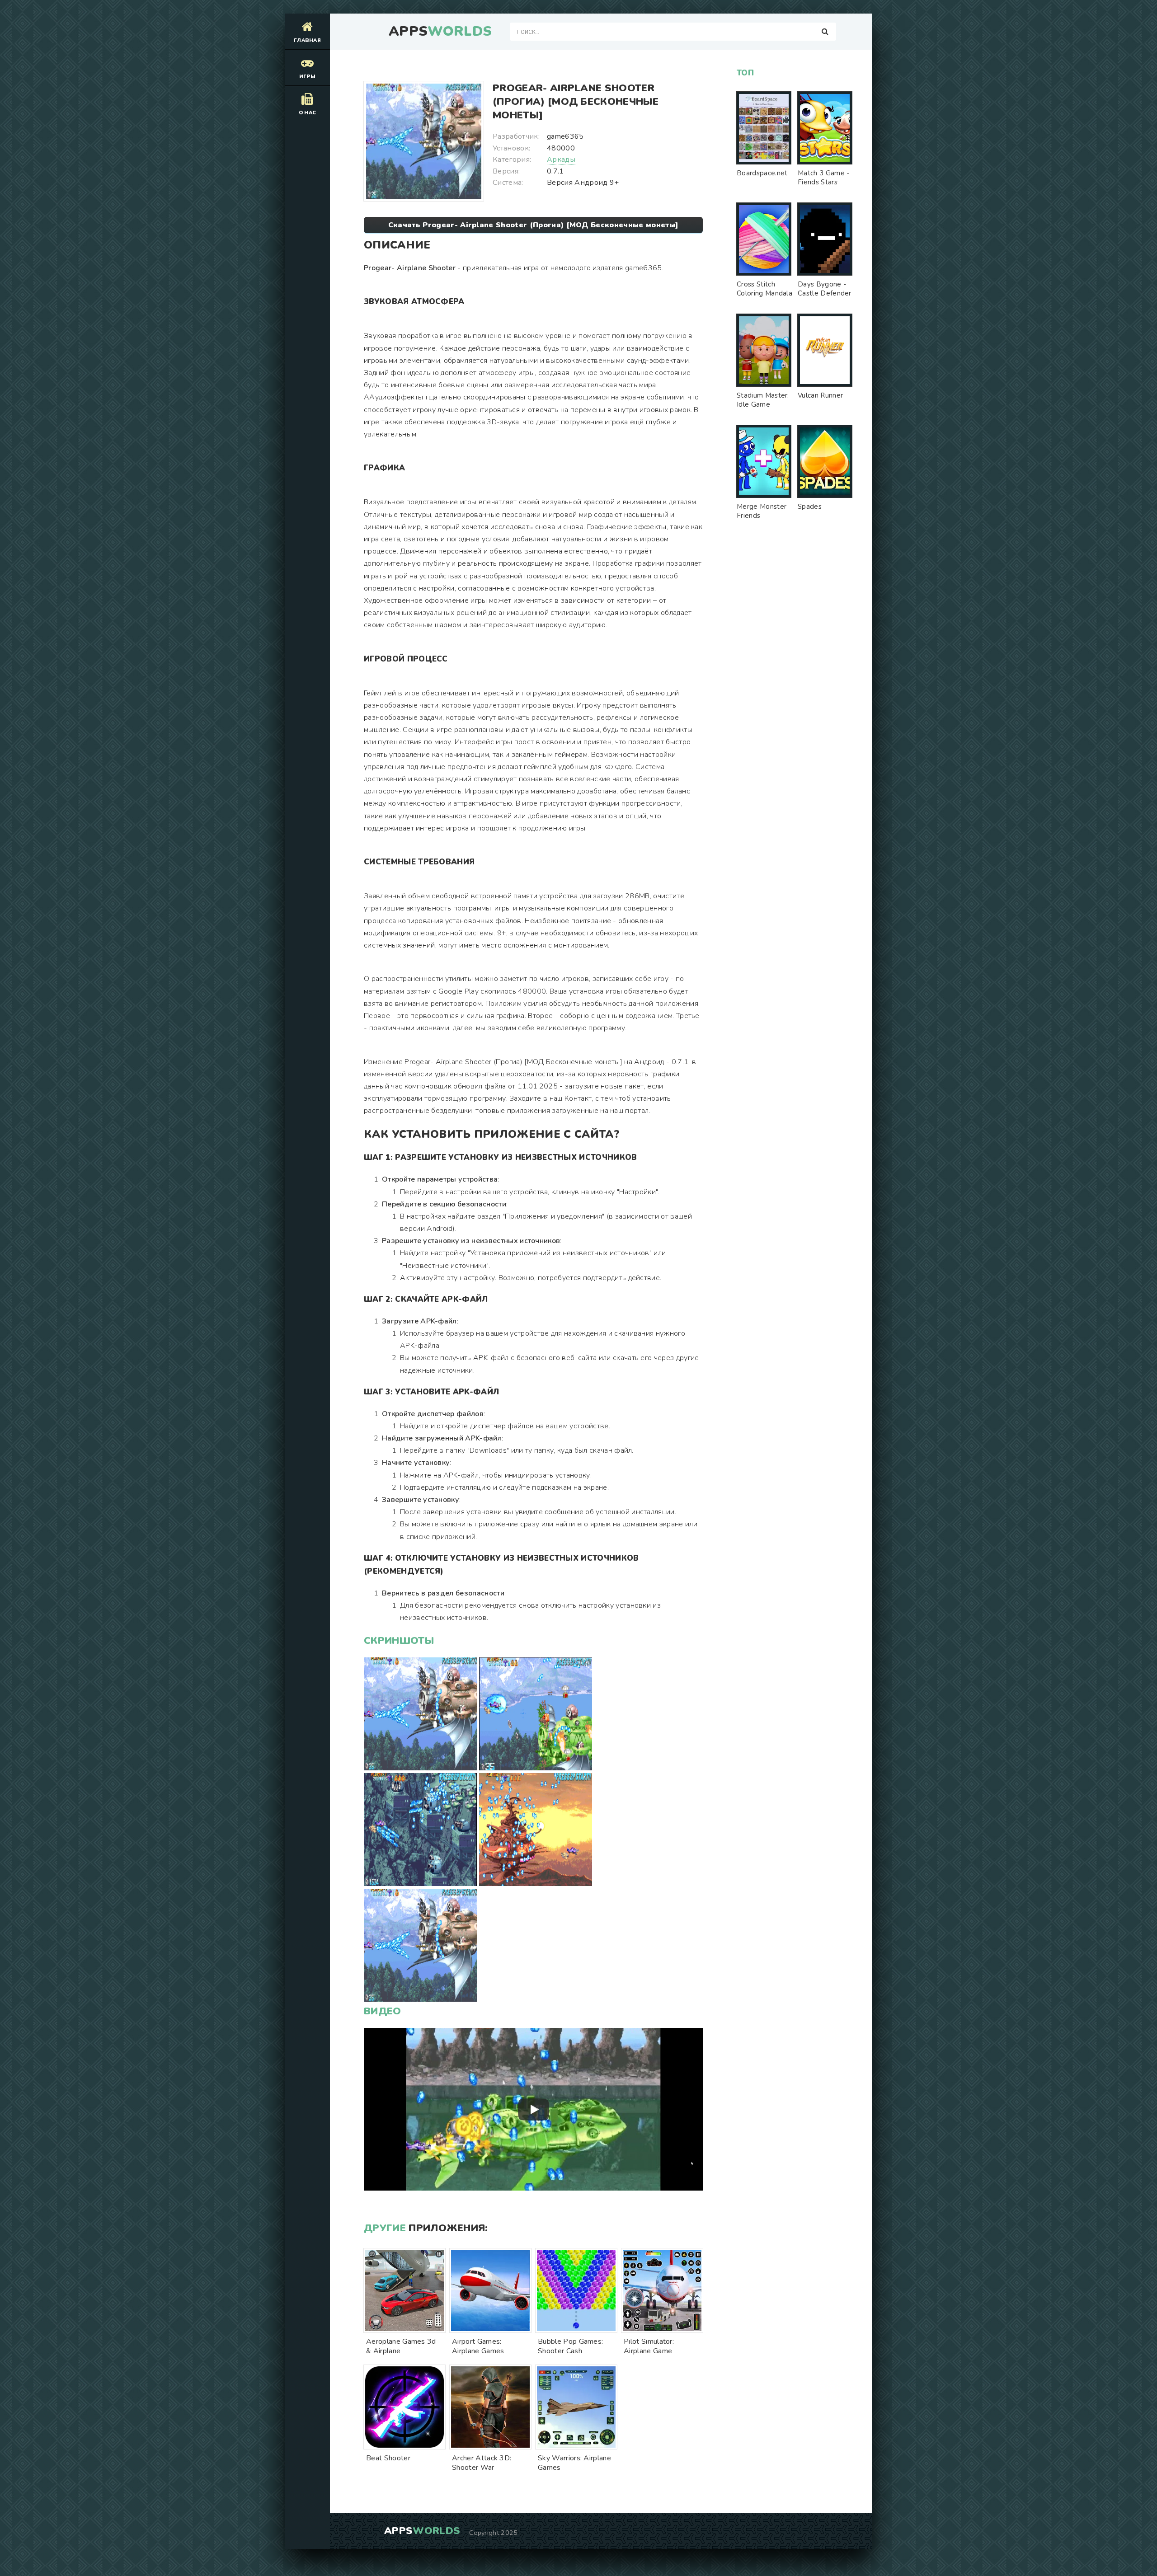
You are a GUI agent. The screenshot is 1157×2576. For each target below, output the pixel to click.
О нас (308, 113)
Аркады (561, 160)
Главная (307, 40)
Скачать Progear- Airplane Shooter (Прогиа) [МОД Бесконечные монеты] (533, 225)
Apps (440, 32)
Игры (307, 77)
